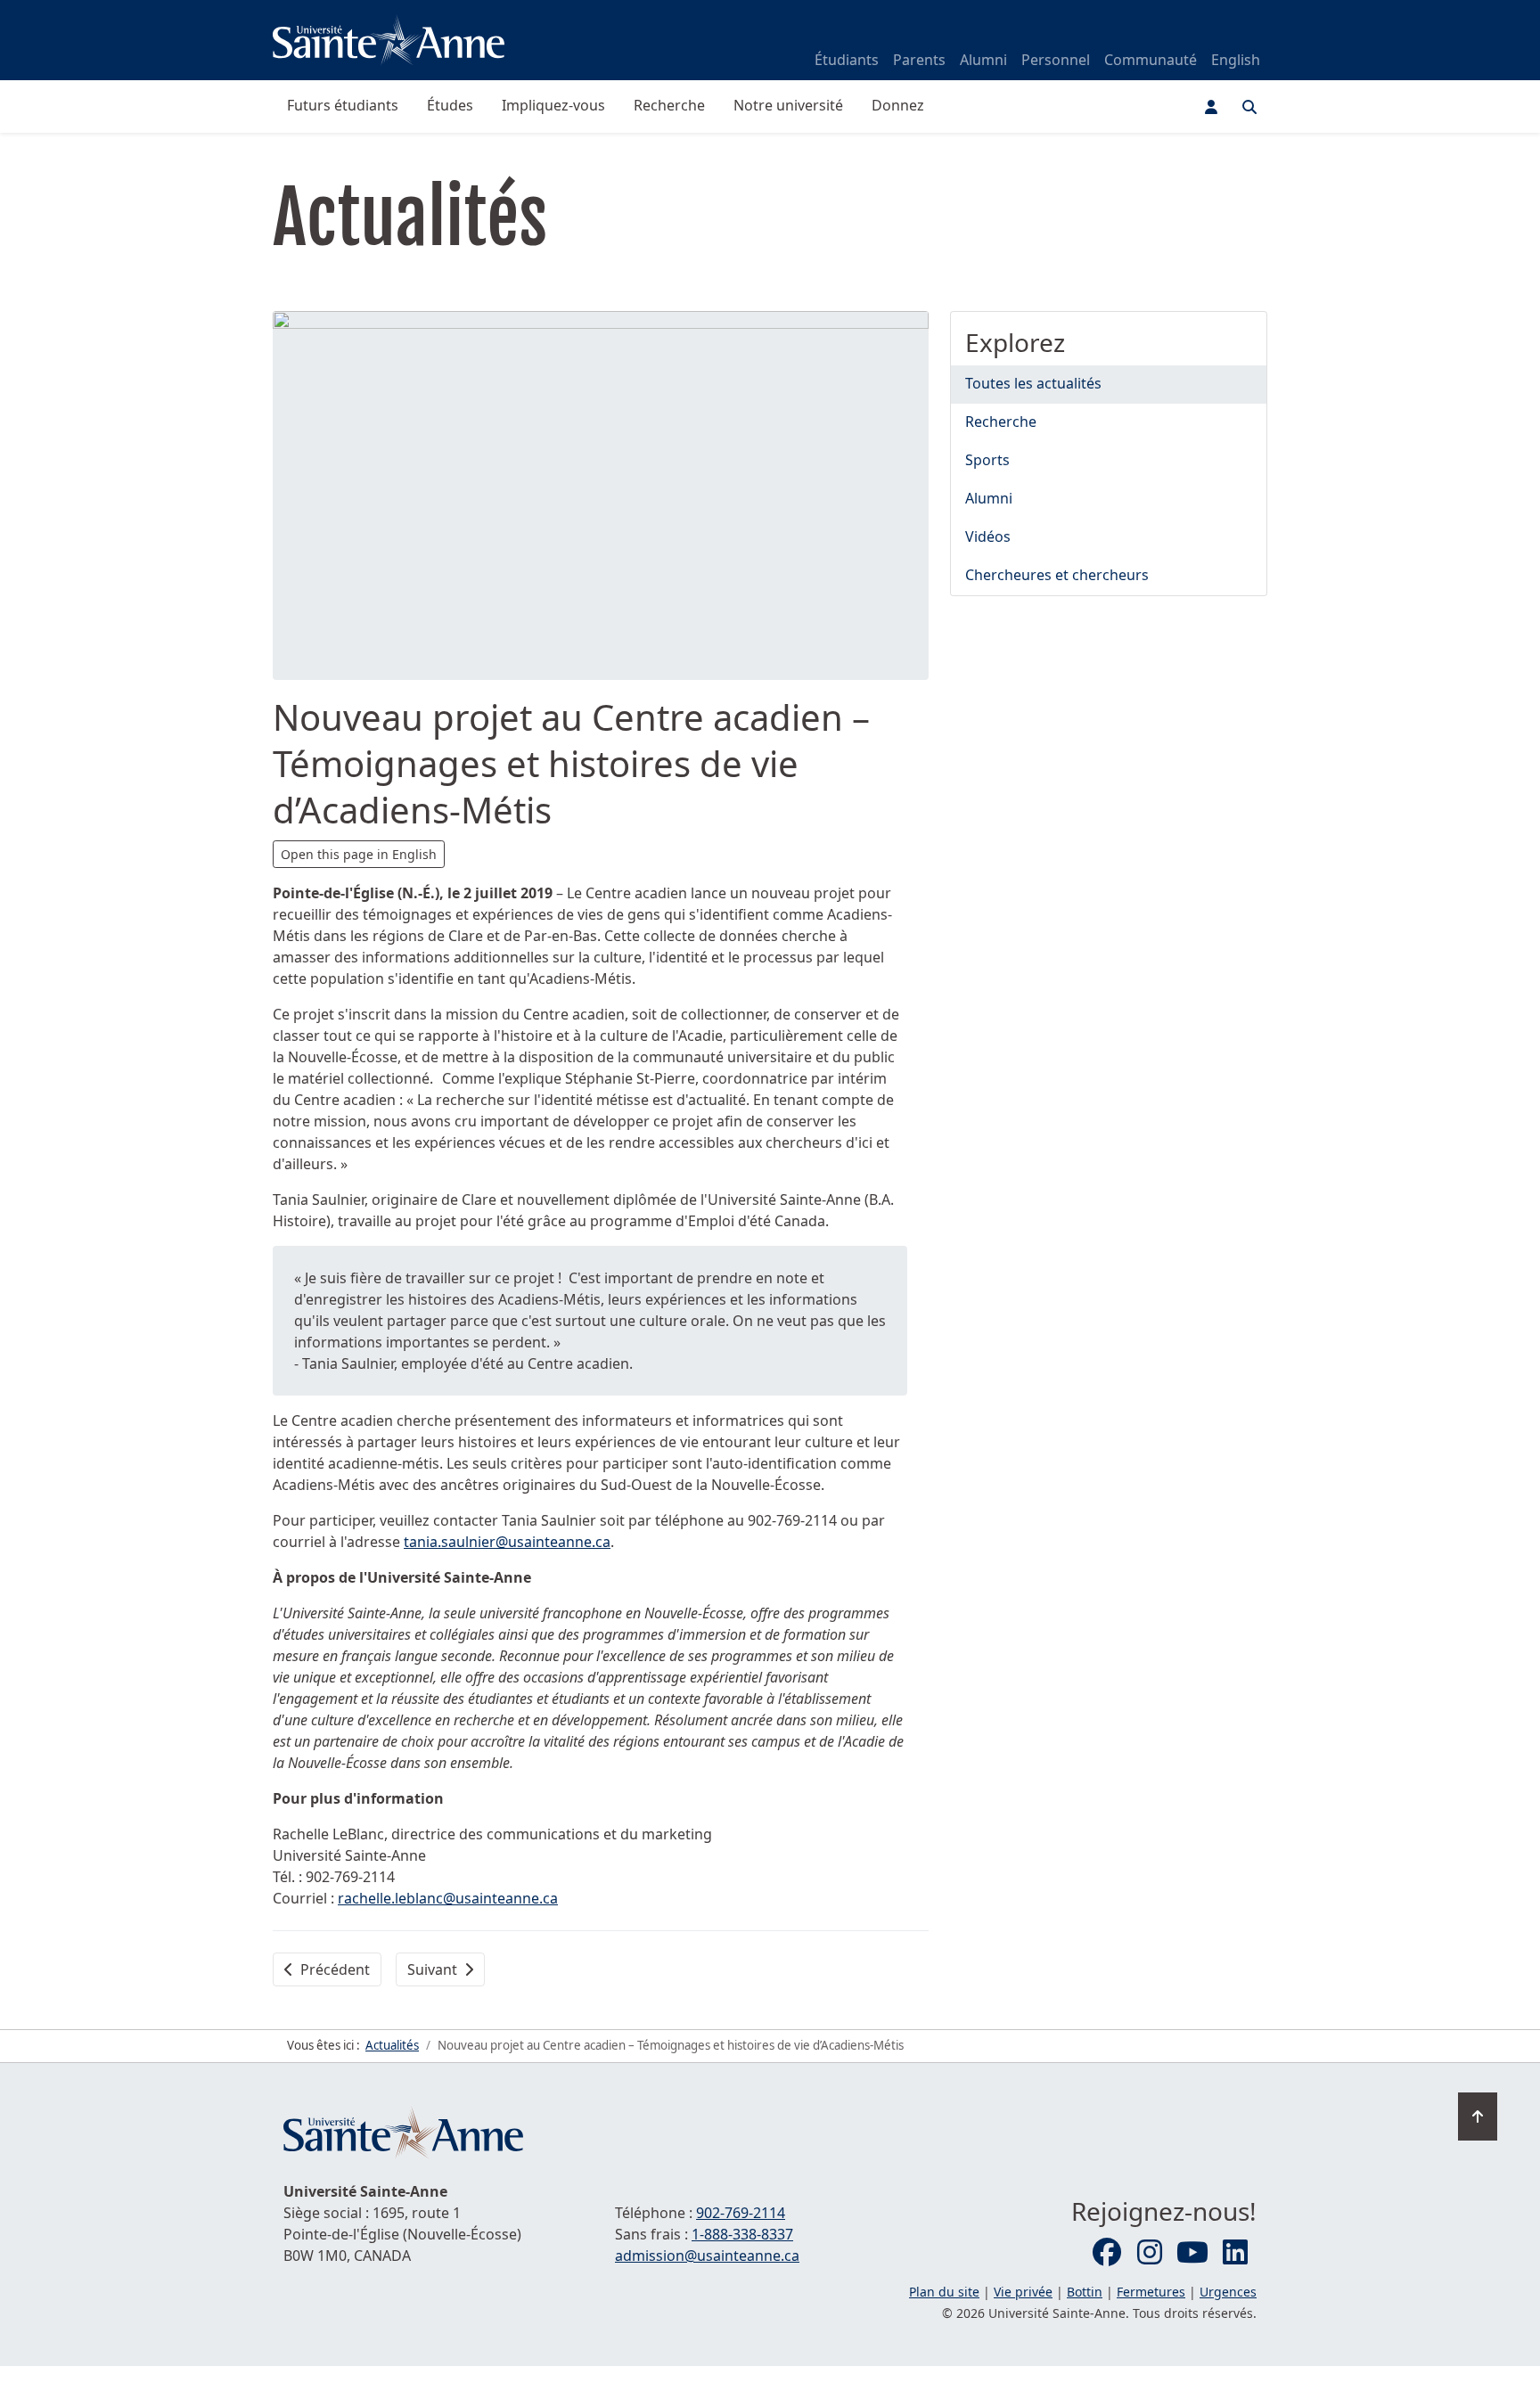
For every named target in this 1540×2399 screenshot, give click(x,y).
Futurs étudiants (343, 105)
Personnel (1056, 60)
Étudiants (847, 60)
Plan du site (944, 2292)
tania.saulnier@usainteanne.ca (507, 1542)
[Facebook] (1107, 2253)
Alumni (983, 60)
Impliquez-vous (553, 105)
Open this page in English (359, 854)
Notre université (788, 105)
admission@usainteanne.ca (707, 2256)
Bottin (1085, 2292)
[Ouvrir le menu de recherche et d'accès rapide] (1249, 107)
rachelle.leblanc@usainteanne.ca (448, 1898)
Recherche (669, 105)
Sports (987, 460)
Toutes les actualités (1033, 383)
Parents (919, 60)
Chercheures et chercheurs (1057, 575)
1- (742, 2234)
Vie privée (1023, 2292)
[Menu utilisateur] (1211, 107)
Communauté (1151, 60)
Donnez (898, 105)
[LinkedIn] (1235, 2253)
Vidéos (988, 536)
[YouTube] (1192, 2253)
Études (450, 105)
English (1236, 60)
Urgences (1228, 2292)
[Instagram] (1150, 2253)
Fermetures (1151, 2292)
